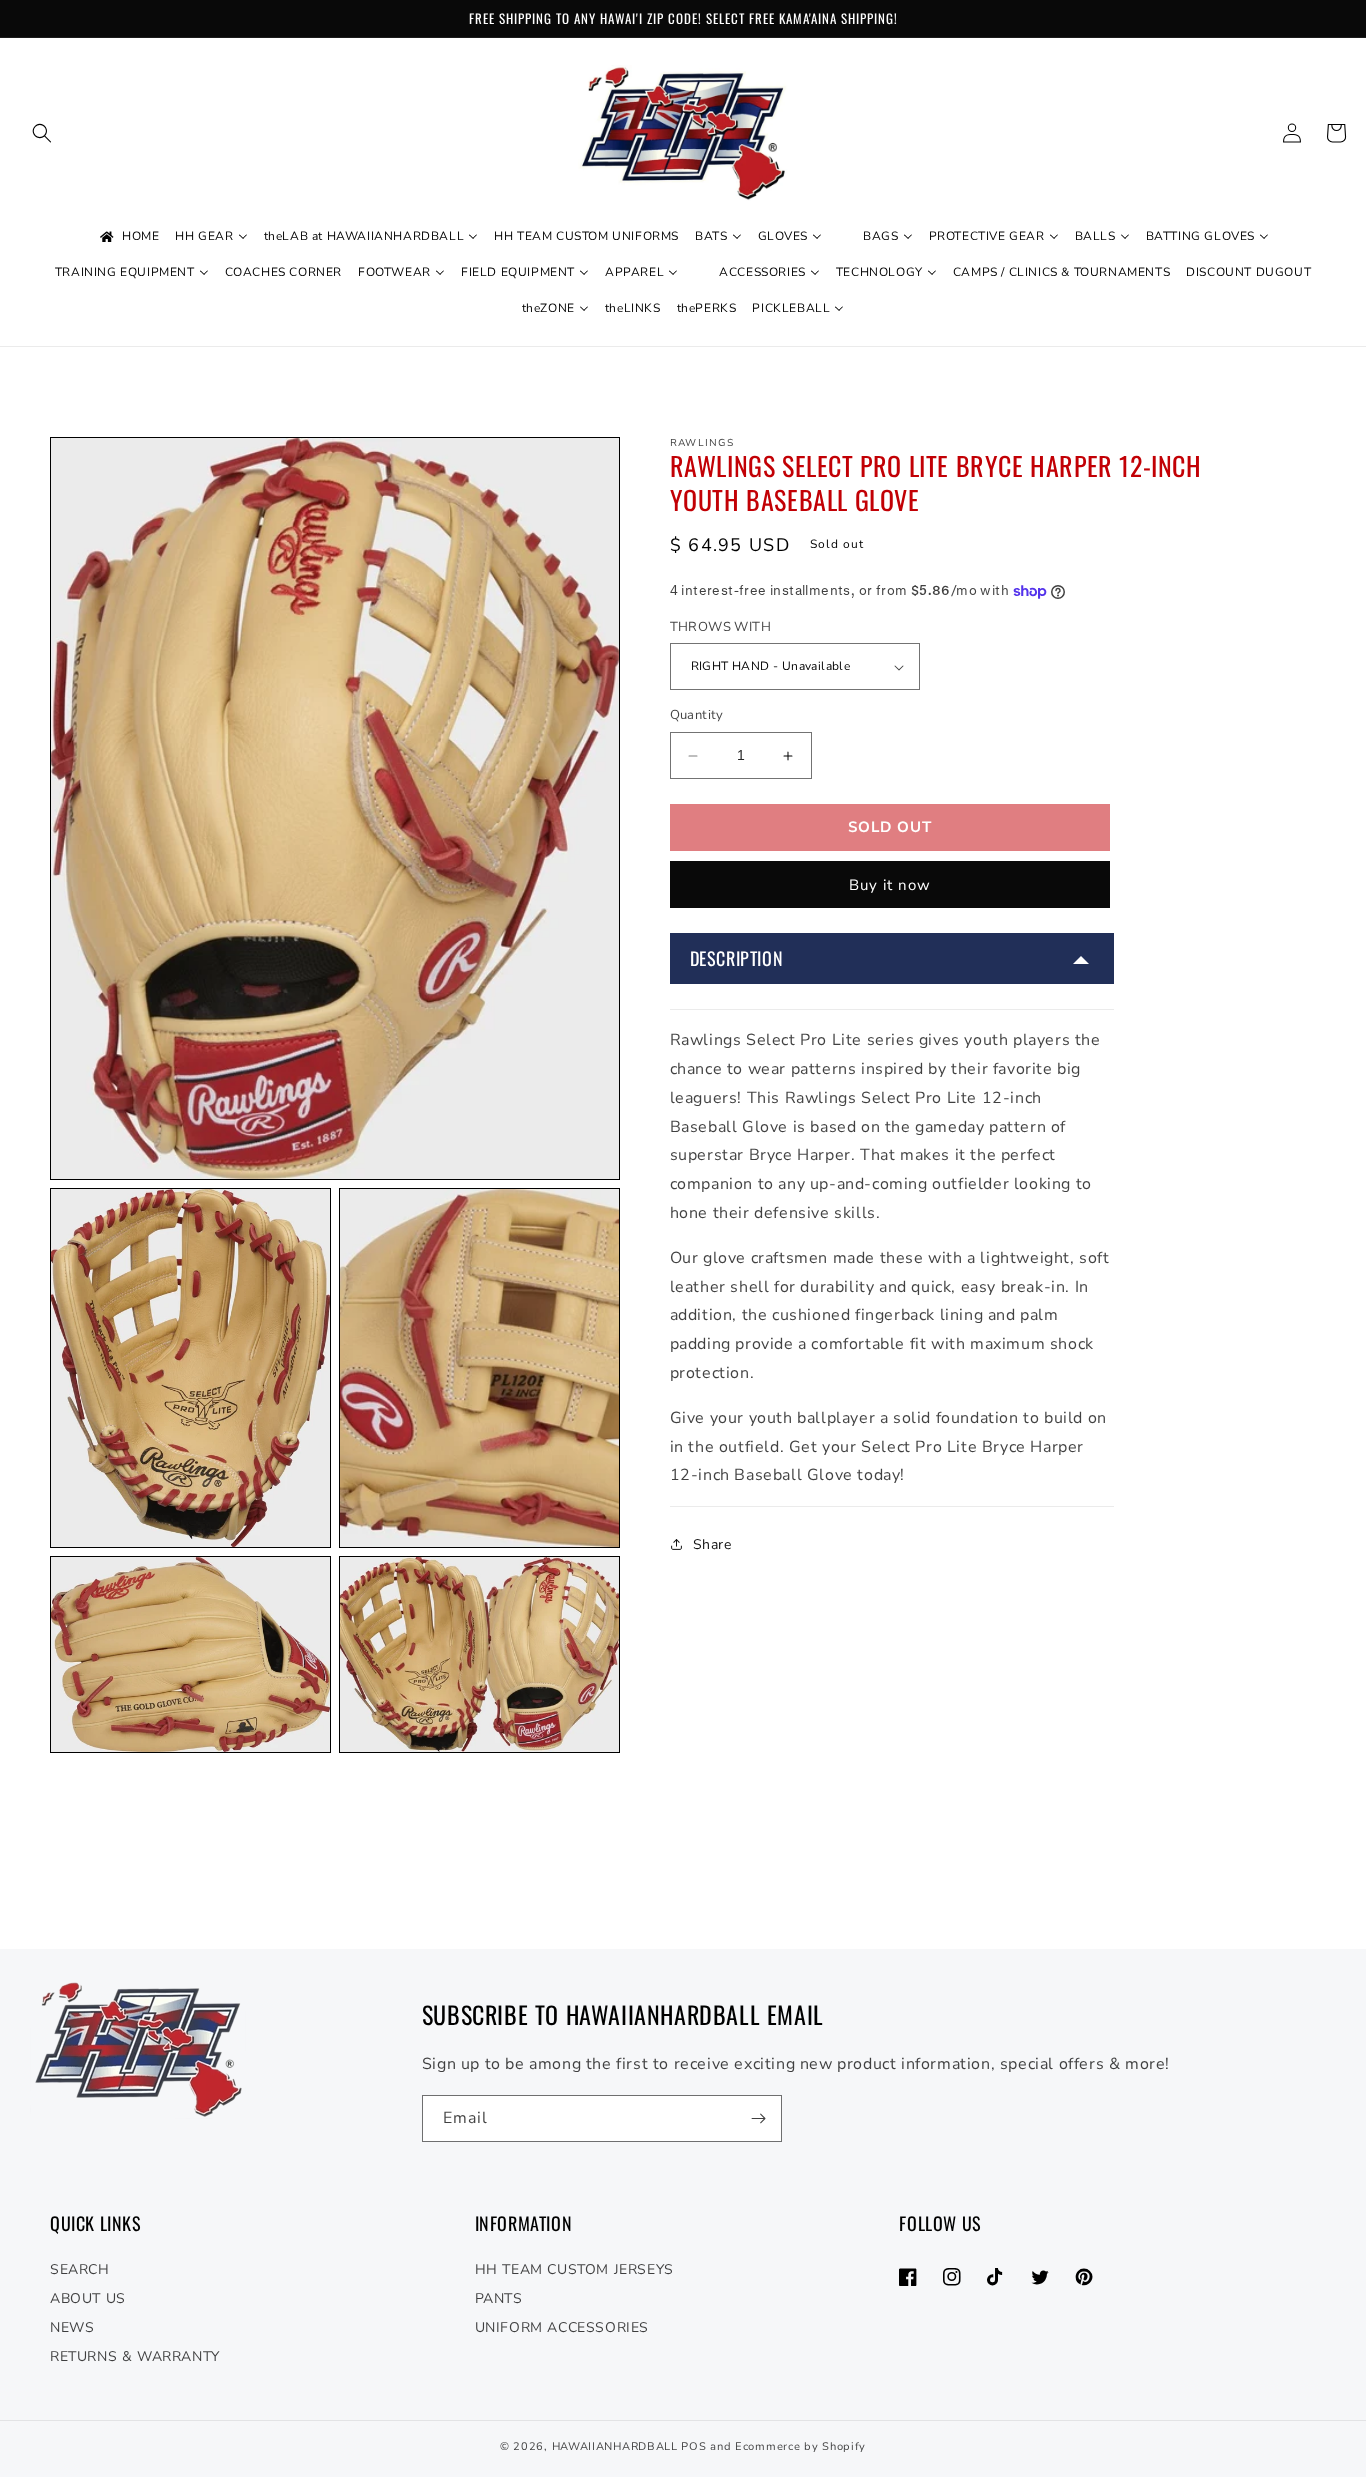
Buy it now (890, 885)
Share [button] (712, 1544)
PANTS (499, 2298)
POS (693, 2446)
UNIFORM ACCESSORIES (562, 2327)
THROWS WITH (720, 627)
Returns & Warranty (135, 2356)
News (72, 2327)
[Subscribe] (759, 2118)
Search (80, 2269)
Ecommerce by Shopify (800, 2446)
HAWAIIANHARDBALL (615, 2446)
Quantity (697, 716)
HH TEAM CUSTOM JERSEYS (574, 2269)
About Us (88, 2298)
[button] (42, 133)
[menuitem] (128, 237)
